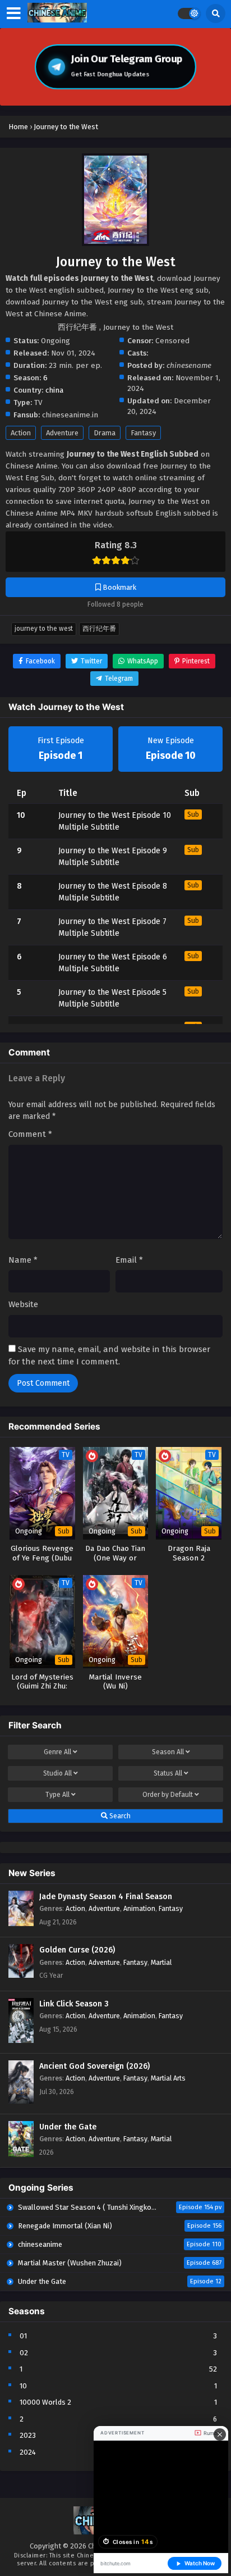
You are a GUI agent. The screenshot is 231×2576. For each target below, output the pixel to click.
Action (21, 433)
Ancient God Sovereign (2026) (94, 2066)
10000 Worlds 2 (45, 2402)
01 (23, 2336)
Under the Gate (68, 2127)
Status (168, 1773)
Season (168, 1752)
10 (23, 2386)
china (54, 390)
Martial (161, 1962)
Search (119, 1816)
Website (23, 1304)
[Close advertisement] (220, 2434)
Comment (30, 1134)
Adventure (62, 433)
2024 (28, 2452)
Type (57, 1795)
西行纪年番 (99, 629)
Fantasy (143, 433)
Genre (57, 1752)
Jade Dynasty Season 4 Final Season (106, 1897)
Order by (168, 1795)
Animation (139, 1908)
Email (129, 1260)
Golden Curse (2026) (77, 1950)
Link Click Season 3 (74, 2004)
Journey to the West (44, 629)
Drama (105, 433)
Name (23, 1260)
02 (24, 2353)
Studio (57, 1773)
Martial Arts (168, 2078)
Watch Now (200, 2563)
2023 (28, 2435)
